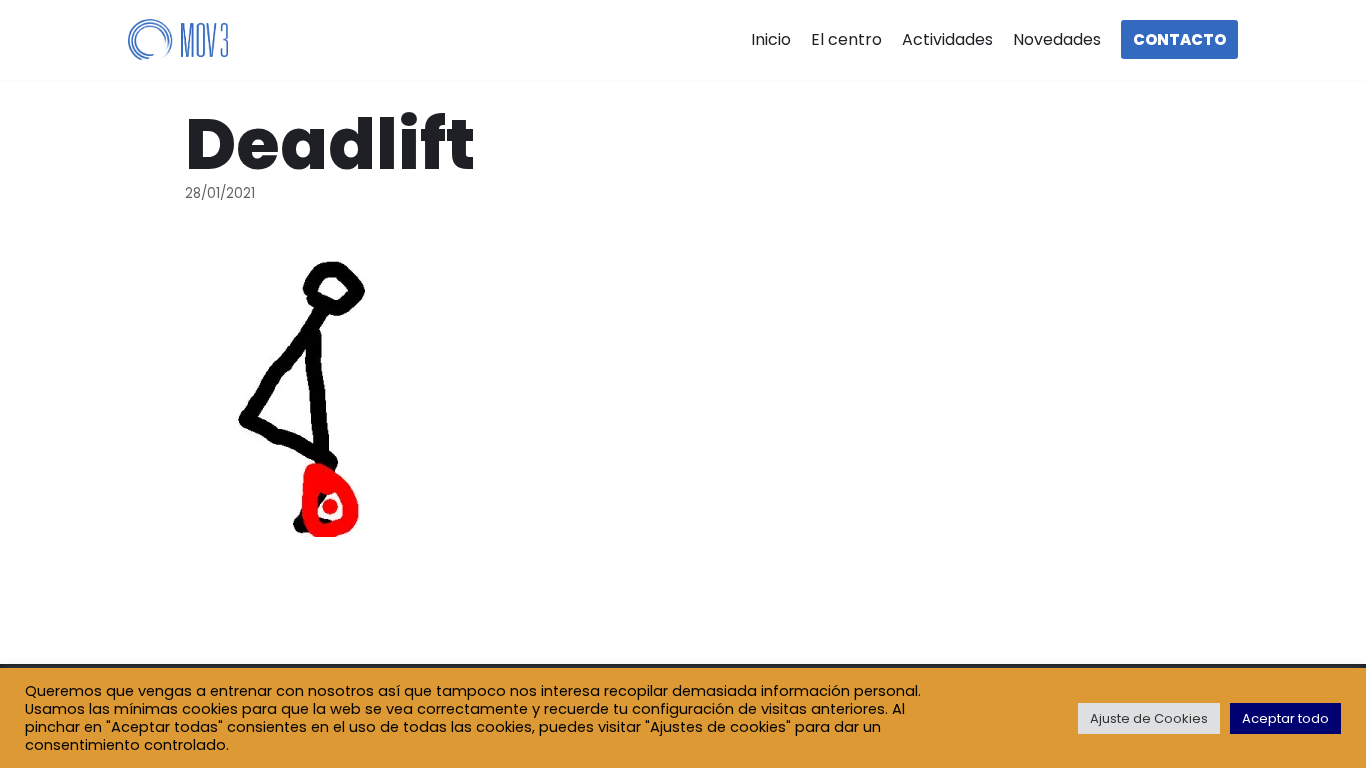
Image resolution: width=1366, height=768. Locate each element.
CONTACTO (1179, 39)
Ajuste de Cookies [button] (1149, 718)
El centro (846, 39)
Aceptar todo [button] (1285, 718)
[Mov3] (178, 40)
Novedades (1057, 39)
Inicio (771, 39)
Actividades (947, 39)
